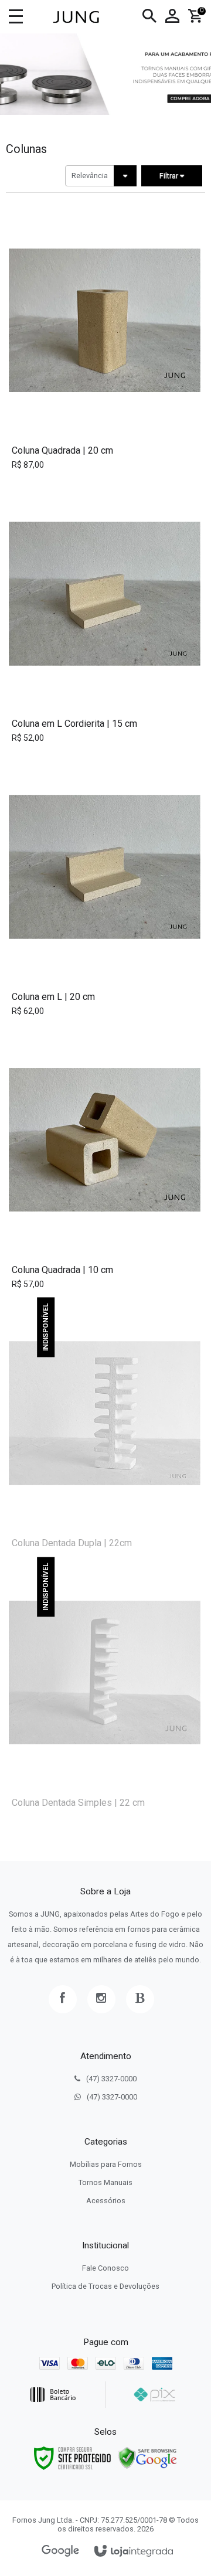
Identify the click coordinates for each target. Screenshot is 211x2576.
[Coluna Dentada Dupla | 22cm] (105, 1427)
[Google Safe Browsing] (148, 2457)
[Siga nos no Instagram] (101, 1999)
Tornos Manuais (105, 2182)
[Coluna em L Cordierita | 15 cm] (105, 615)
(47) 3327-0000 (111, 2079)
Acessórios (106, 2201)
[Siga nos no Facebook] (63, 1999)
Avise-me (107, 1536)
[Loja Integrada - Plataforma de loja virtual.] (134, 2552)
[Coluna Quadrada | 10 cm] (105, 1161)
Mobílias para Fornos (106, 2164)
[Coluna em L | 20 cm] (105, 888)
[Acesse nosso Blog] (140, 1999)
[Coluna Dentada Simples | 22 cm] (105, 1687)
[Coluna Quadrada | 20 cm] (105, 341)
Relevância (90, 176)
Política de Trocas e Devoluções (105, 2286)
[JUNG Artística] (76, 17)
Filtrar (170, 176)
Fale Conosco (105, 2268)
